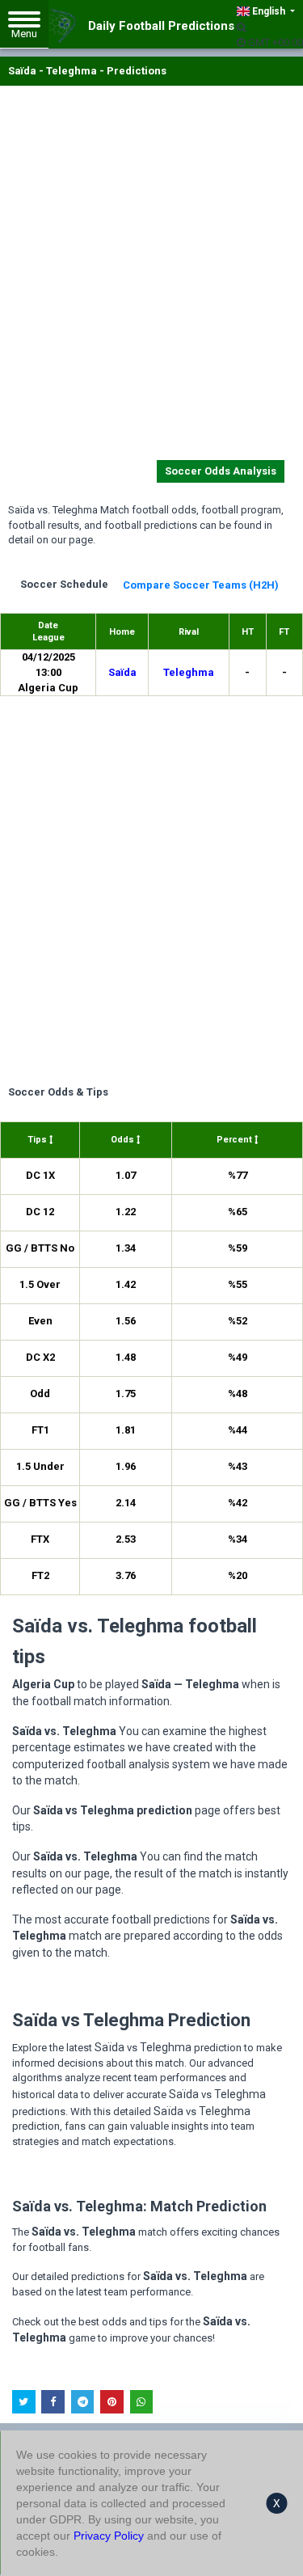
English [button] (269, 11)
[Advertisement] (151, 276)
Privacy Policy (109, 2536)
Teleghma (189, 672)
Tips (38, 1140)
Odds (124, 1140)
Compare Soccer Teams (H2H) (201, 585)
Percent (236, 1140)
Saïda (122, 672)
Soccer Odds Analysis (221, 471)
